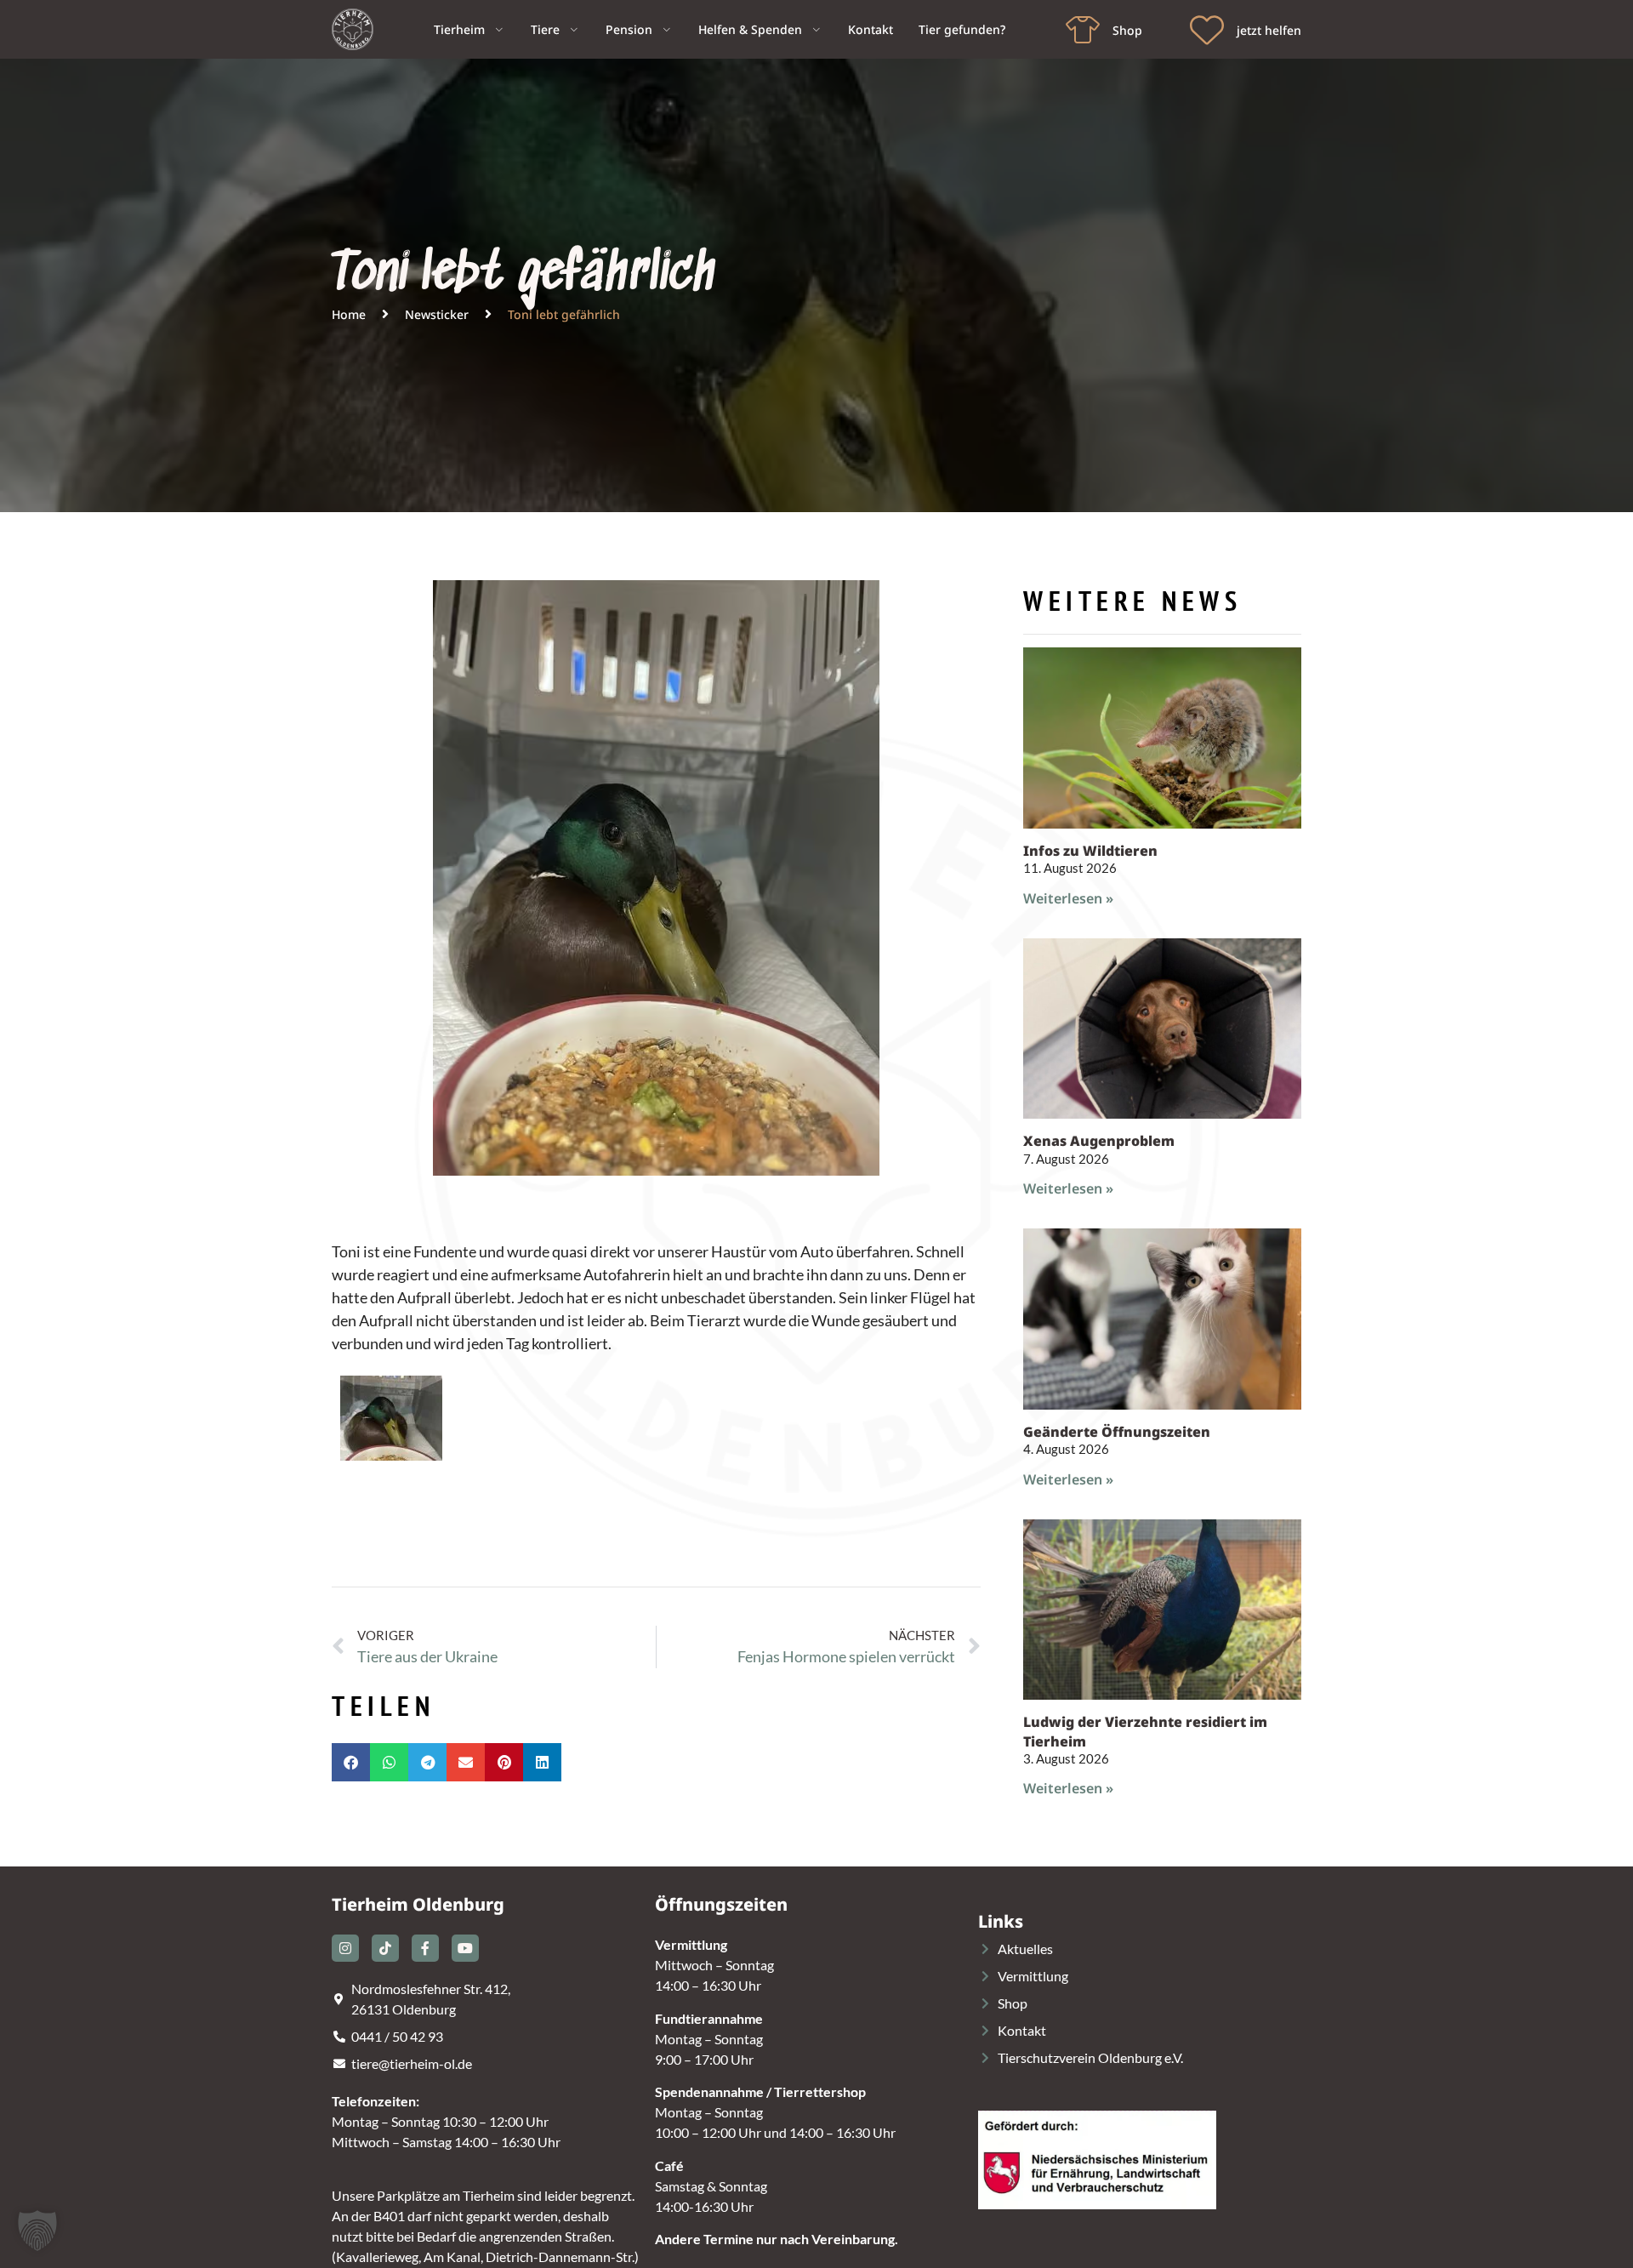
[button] (351, 1762)
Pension (629, 29)
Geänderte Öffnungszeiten (1117, 1432)
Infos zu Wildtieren (1090, 851)
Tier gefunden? (962, 29)
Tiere (545, 29)
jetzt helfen (1269, 30)
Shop (1127, 30)
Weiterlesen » (1068, 898)
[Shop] (1083, 30)
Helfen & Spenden (750, 29)
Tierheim (459, 29)
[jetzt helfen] (1207, 30)
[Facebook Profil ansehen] (425, 1948)
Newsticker (437, 314)
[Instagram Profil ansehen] (345, 1948)
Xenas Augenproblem (1099, 1141)
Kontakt (871, 29)
